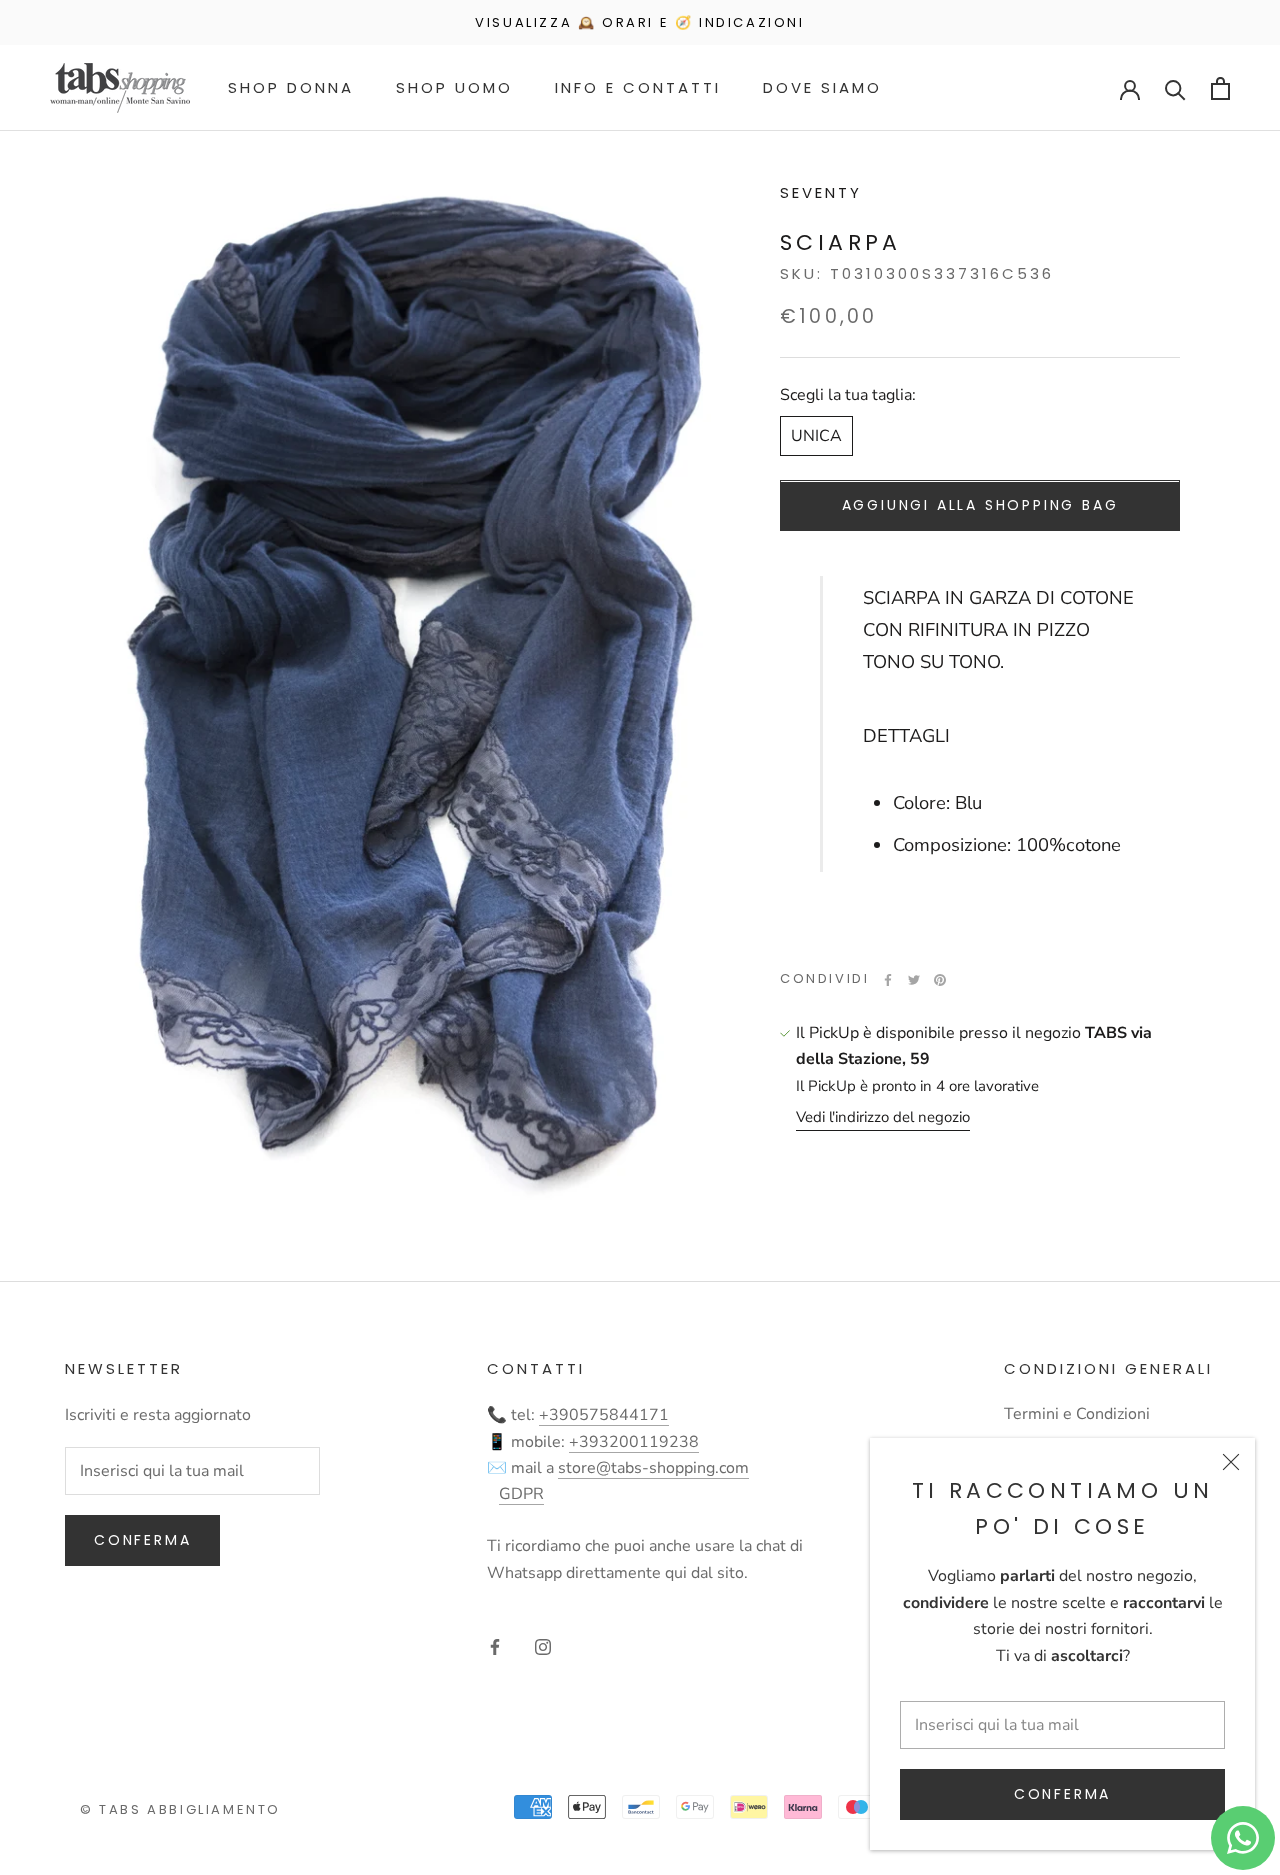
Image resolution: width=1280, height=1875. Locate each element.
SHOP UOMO (454, 87)
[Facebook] (888, 980)
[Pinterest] (940, 980)
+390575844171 (604, 1415)
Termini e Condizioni (1077, 1414)
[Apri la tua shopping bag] (1220, 88)
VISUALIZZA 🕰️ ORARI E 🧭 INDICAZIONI (639, 22)
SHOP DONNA (291, 87)
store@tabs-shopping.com (653, 1468)
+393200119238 (634, 1442)
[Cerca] (1175, 88)
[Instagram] (543, 1646)
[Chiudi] (1231, 1462)
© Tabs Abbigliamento (180, 1809)
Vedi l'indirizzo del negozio (883, 1118)
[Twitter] (914, 980)
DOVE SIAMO (822, 87)
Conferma (1062, 1794)
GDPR (521, 1494)
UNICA (816, 437)
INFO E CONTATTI (638, 87)
